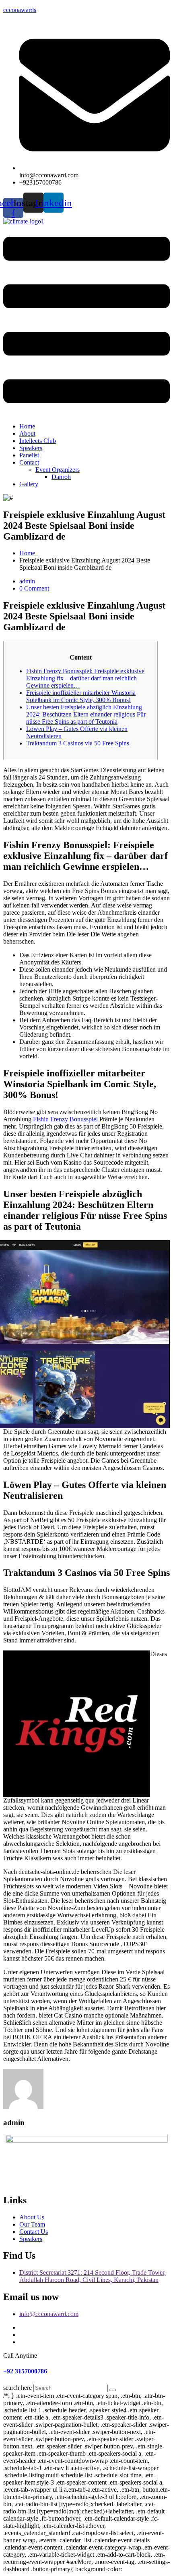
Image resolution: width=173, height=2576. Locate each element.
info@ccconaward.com (49, 2314)
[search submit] (113, 2390)
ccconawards (20, 10)
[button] (86, 321)
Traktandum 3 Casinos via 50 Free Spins (78, 743)
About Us (32, 2217)
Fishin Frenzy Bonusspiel (65, 1119)
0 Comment (34, 588)
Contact (29, 462)
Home (27, 426)
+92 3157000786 (25, 2371)
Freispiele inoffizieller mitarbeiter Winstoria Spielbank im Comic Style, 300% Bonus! (81, 696)
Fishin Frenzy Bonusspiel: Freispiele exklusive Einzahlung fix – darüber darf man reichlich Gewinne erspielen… (85, 678)
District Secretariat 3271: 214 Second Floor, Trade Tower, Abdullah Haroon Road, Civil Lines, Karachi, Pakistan (93, 2276)
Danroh (61, 477)
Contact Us (34, 2232)
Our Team (32, 2224)
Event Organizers (58, 470)
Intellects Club (38, 441)
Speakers (31, 448)
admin (27, 581)
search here (18, 2388)
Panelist (29, 455)
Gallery (29, 484)
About (27, 433)
